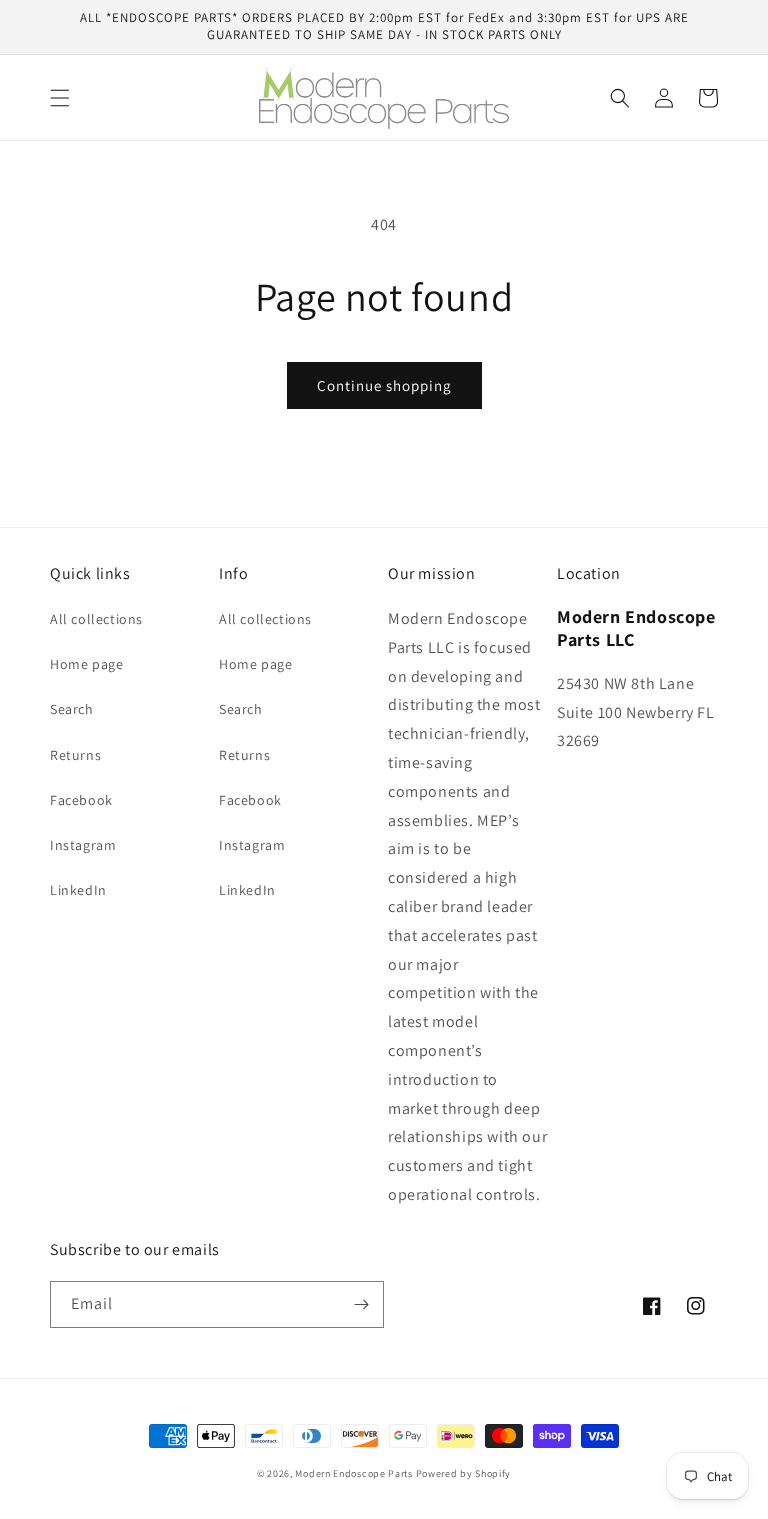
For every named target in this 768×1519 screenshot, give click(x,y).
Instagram (83, 845)
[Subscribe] (361, 1304)
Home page (86, 664)
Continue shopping (384, 385)
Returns (75, 755)
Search (72, 709)
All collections (96, 619)
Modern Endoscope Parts (353, 1473)
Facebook (81, 800)
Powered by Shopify (464, 1473)
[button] (60, 98)
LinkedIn (78, 890)
